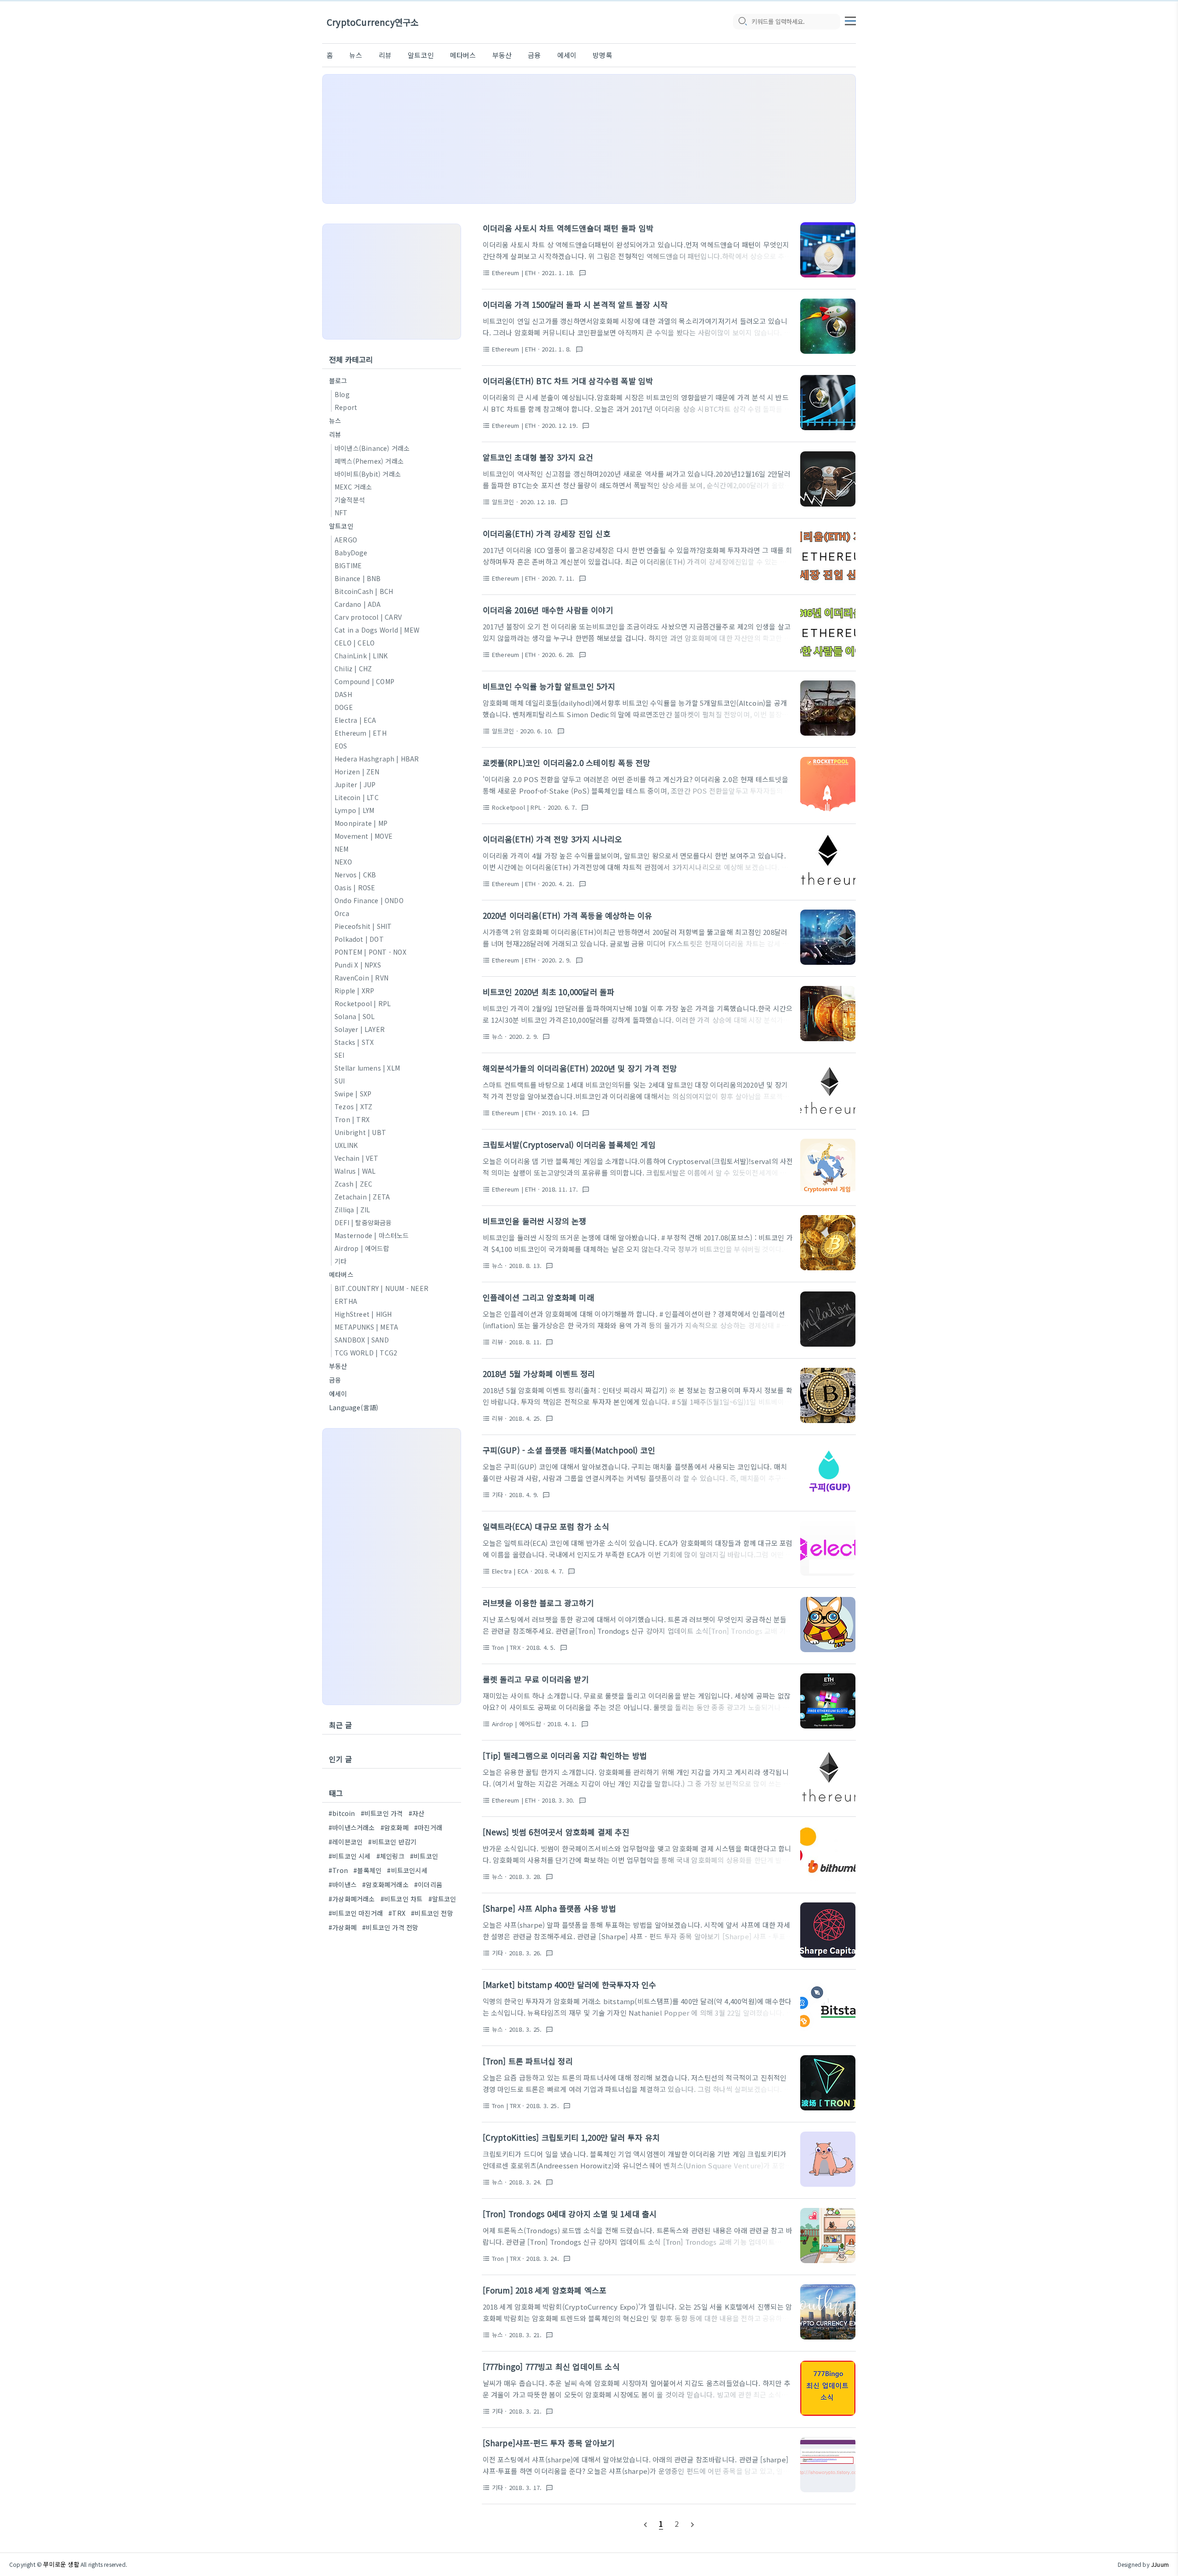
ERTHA (346, 1301)
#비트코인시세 (407, 1870)
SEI (340, 1055)
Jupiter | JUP (355, 784)
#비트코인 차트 (402, 1899)
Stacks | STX (354, 1042)
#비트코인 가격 (382, 1813)
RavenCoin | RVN (361, 978)
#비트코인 (424, 1856)
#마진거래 (428, 1827)
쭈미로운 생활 (61, 2564)
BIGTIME (348, 565)
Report (346, 407)
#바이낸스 (343, 1884)
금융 (534, 55)
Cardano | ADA (358, 604)
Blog (342, 394)
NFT (341, 513)
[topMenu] (850, 20)
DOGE (344, 707)
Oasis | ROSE (355, 887)
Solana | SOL (355, 1016)
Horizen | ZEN (357, 772)
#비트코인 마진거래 (356, 1913)
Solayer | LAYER (360, 1029)
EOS (341, 746)
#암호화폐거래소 (385, 1884)
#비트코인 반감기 (392, 1842)
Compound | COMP (364, 681)
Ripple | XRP (354, 991)
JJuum (1160, 2564)
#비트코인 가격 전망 (390, 1927)
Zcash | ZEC (353, 1184)
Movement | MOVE (364, 836)
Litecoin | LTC (357, 797)
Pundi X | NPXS (358, 965)
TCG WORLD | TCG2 (366, 1353)
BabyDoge (351, 553)
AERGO (346, 540)
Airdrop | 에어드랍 (362, 1248)
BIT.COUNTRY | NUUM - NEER (381, 1288)
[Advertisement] (589, 139)
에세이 (567, 55)
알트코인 (421, 55)
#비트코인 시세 (350, 1856)
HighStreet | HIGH (363, 1314)
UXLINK (346, 1145)
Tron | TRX (352, 1119)
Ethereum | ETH (361, 733)
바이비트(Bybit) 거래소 (368, 474)
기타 (341, 1261)
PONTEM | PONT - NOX (370, 952)
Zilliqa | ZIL (352, 1210)
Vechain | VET (357, 1158)
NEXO (343, 862)
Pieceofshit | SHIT (363, 926)
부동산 (502, 55)
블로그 (338, 380)
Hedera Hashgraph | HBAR (377, 759)
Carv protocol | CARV (368, 617)
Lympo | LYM (354, 810)
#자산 (417, 1813)
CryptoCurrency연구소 (372, 22)
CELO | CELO (355, 643)
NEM (342, 849)
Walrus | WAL (355, 1171)
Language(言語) (354, 1407)
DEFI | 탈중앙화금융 (363, 1222)
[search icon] (742, 22)
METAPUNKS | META (366, 1327)
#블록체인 (367, 1870)
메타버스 (463, 55)
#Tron (338, 1870)
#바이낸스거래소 (352, 1827)
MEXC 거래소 (353, 487)
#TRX (397, 1913)
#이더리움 (428, 1884)
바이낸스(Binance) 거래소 (372, 448)
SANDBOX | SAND (362, 1340)
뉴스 (356, 55)
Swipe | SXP (353, 1094)
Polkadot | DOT (359, 939)
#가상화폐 (343, 1927)
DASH (343, 694)
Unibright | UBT (360, 1132)
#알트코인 (442, 1899)
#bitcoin (342, 1813)
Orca (342, 913)
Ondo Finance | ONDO (369, 900)
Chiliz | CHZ (353, 668)
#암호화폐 (395, 1827)
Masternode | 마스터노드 (372, 1235)
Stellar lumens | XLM (367, 1068)
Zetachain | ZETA (362, 1197)
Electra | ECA (355, 720)
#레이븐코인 (346, 1842)
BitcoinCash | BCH (364, 591)
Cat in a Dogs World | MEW (377, 630)
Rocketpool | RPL (363, 1003)
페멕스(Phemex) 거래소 (369, 461)
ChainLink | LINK (361, 656)
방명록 (603, 55)
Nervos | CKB (355, 875)
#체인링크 (390, 1856)
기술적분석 (350, 500)
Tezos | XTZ (353, 1106)
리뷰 (385, 55)
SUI (340, 1081)
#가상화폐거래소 (352, 1899)
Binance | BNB (358, 578)
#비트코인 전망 (432, 1913)
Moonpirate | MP (361, 823)
